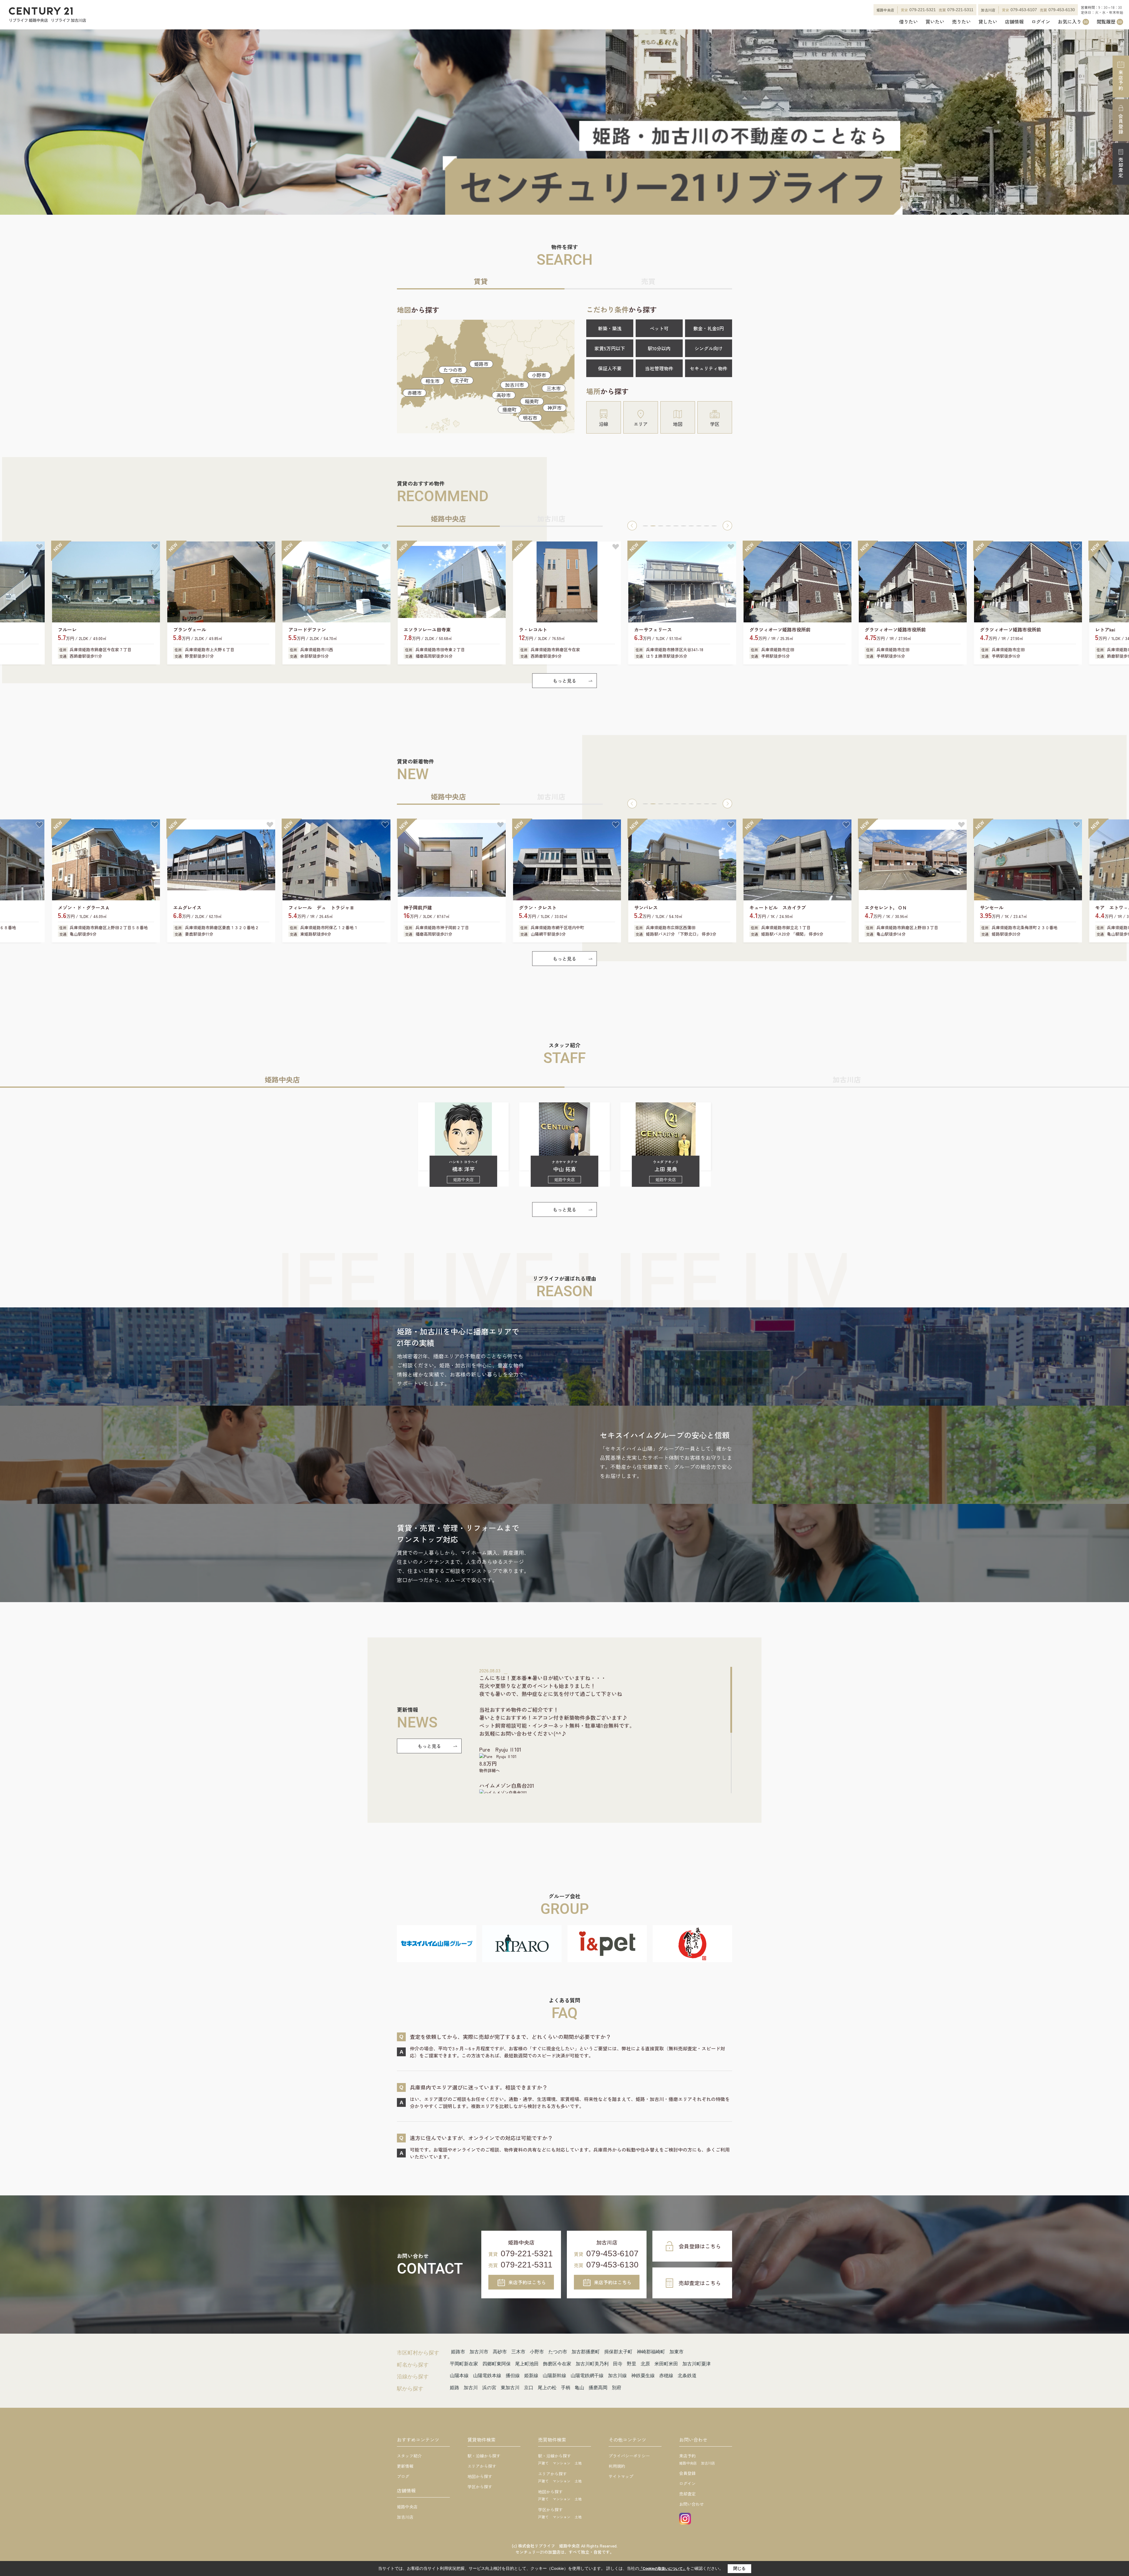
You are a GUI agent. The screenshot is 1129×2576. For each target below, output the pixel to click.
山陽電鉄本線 (487, 2376)
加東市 (677, 2352)
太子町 (462, 380)
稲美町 (532, 401)
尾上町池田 (527, 2364)
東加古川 (510, 2388)
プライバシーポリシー (629, 2456)
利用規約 (617, 2466)
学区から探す (480, 2487)
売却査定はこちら (700, 2283)
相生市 (432, 381)
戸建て (543, 2463)
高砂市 (504, 395)
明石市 (530, 418)
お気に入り (1073, 22)
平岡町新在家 (464, 2364)
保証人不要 (610, 368)
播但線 (513, 2376)
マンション (562, 2463)
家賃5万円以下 (610, 348)
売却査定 (1121, 168)
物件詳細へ (490, 1770)
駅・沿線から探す (484, 2456)
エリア (641, 424)
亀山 (579, 2388)
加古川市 (515, 385)
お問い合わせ (692, 2504)
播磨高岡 (598, 2388)
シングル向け (709, 348)
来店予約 (1121, 80)
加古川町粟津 (697, 2364)
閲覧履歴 (1109, 22)
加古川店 (405, 2517)
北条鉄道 (687, 2376)
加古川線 (617, 2376)
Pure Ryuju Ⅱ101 (500, 1749)
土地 (578, 2463)
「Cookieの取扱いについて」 (663, 2569)
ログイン (1041, 22)
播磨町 (510, 409)
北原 (645, 2364)
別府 (617, 2388)
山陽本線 (459, 2376)
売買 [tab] (648, 281)
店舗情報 (1014, 22)
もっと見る (564, 681)
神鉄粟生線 (643, 2376)
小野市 (539, 375)
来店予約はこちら (527, 2282)
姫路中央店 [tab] (448, 518)
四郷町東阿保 (497, 2364)
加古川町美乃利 (592, 2364)
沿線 (604, 424)
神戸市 (555, 408)
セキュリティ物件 (709, 368)
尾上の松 (547, 2388)
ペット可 (659, 328)
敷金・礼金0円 (709, 328)
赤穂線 (666, 2376)
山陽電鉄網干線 (587, 2376)
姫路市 (481, 364)
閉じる (739, 2568)
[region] (606, 1730)
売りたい (961, 22)
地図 (678, 424)
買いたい (935, 22)
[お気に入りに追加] (39, 547)
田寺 (618, 2364)
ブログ (403, 2476)
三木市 (554, 388)
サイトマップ (621, 2476)
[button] (632, 526)
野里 (632, 2364)
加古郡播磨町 (586, 2352)
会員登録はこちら (700, 2246)
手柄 (566, 2388)
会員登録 (1121, 124)
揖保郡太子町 (618, 2352)
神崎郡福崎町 (651, 2352)
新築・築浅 (610, 328)
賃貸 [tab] (481, 281)
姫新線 (531, 2376)
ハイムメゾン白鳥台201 (507, 1785)
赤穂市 (415, 393)
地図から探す (480, 2476)
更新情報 (405, 2466)
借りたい (908, 22)
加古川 (471, 2388)
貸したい (988, 22)
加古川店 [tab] (551, 518)
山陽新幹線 (555, 2376)
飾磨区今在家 (557, 2364)
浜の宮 (489, 2388)
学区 (715, 424)
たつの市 (453, 370)
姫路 (455, 2388)
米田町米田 (666, 2364)
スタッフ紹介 (409, 2456)
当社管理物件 (659, 368)
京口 (529, 2388)
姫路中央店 (407, 2507)
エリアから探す (482, 2466)
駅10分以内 (659, 348)
